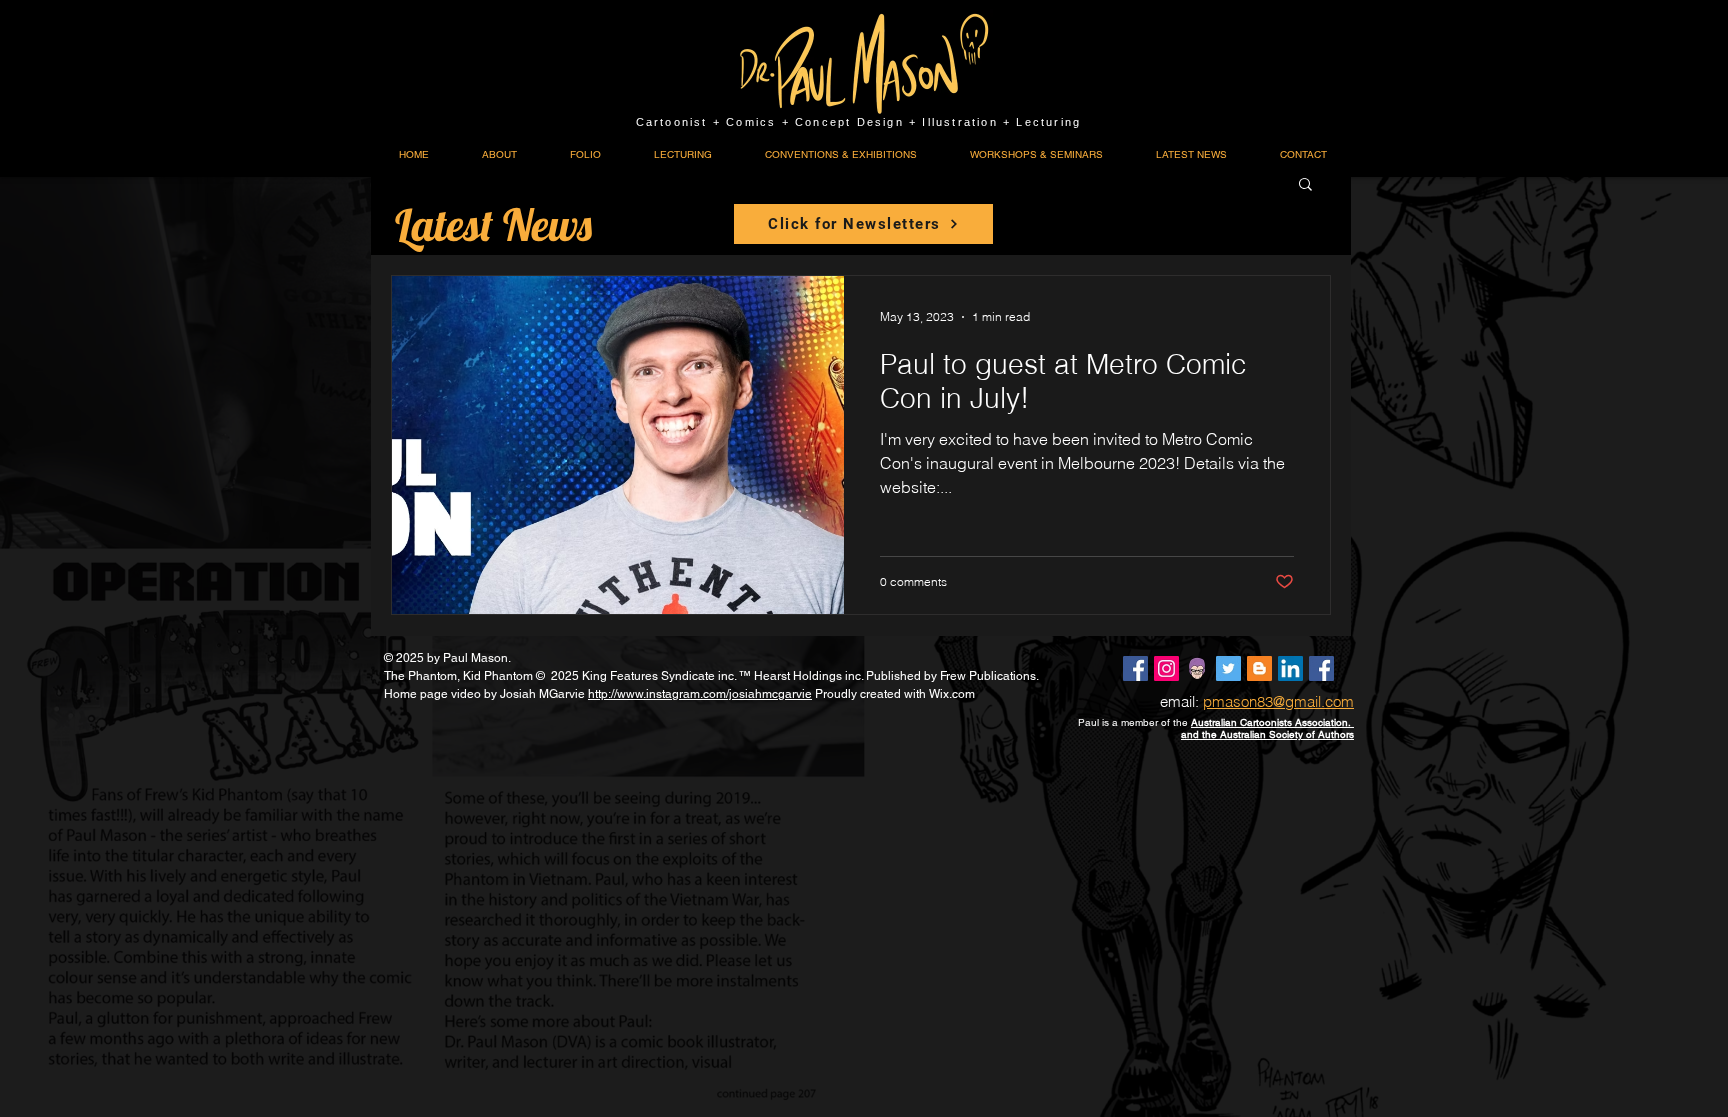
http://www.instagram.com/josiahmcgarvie (700, 694)
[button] (1305, 185)
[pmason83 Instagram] (1166, 668)
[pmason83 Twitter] (1228, 668)
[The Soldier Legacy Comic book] (1321, 668)
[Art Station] (1197, 668)
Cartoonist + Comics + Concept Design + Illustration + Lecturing (859, 122)
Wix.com (952, 694)
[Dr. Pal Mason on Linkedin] (1290, 668)
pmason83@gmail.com (1278, 701)
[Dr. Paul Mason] (1135, 668)
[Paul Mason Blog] (1259, 668)
